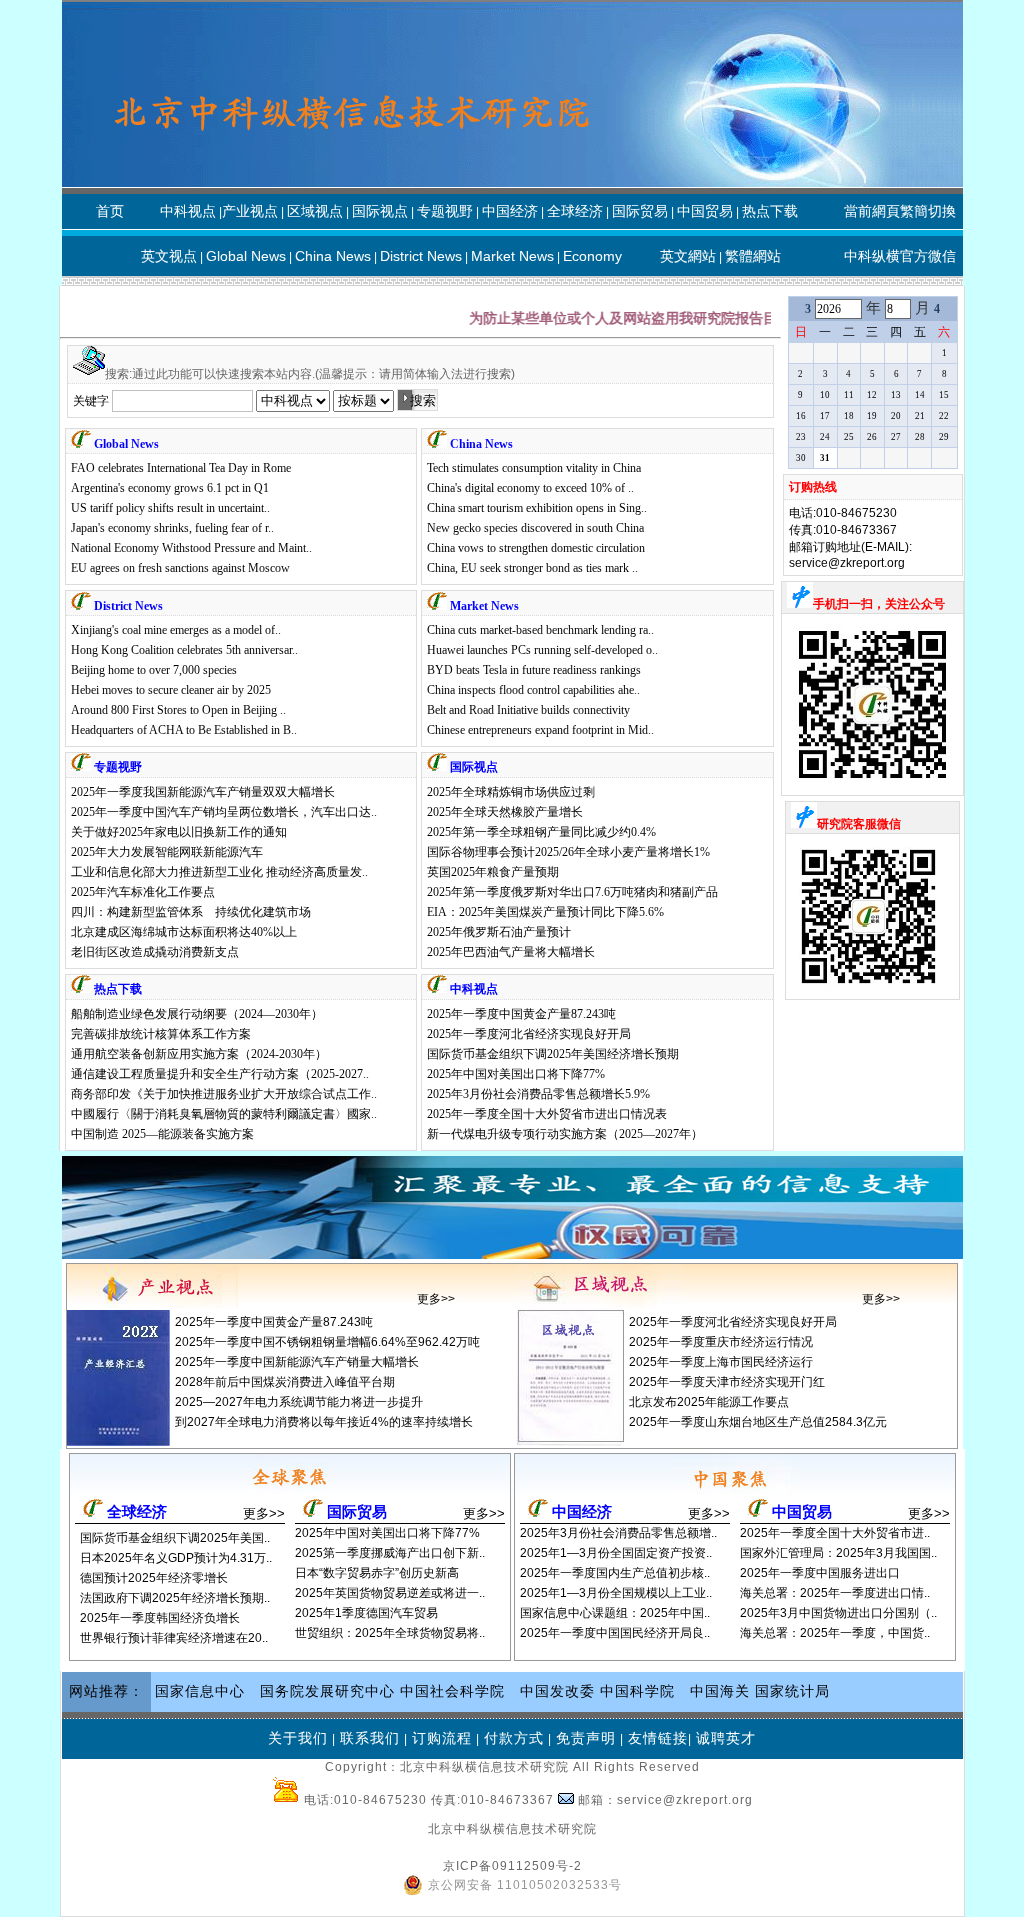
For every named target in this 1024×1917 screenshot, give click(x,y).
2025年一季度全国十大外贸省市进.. (835, 1533)
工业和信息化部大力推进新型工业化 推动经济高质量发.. (219, 872)
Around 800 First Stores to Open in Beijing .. (178, 710)
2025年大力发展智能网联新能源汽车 (167, 852)
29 (944, 437)
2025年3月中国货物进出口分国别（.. (838, 1613)
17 (825, 416)
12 (872, 395)
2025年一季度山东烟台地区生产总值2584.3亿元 (758, 1422)
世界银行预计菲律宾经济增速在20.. (174, 1638)
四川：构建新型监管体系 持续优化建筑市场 (191, 912)
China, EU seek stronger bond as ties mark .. (532, 568)
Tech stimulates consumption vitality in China (534, 468)
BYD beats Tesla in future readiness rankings (534, 670)
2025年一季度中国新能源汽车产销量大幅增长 (297, 1362)
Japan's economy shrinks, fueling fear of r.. (172, 528)
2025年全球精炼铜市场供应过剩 (511, 792)
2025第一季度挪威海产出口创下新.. (390, 1553)
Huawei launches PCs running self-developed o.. (542, 650)
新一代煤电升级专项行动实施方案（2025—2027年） (565, 1134)
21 (920, 416)
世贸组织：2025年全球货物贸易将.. (390, 1633)
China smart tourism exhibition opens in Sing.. (537, 508)
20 (896, 416)
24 (825, 437)
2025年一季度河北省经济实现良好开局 (529, 1034)
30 (801, 458)
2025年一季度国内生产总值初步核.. (615, 1573)
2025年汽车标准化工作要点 (143, 892)
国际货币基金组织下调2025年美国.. (175, 1538)
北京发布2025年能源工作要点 (709, 1402)
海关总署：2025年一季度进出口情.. (835, 1593)
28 (920, 437)
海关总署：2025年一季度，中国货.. (835, 1633)
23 (801, 437)
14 (920, 395)
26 (872, 437)
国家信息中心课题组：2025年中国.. (615, 1613)
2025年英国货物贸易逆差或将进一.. (390, 1593)
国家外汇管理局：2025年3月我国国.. (838, 1553)
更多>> (436, 1299)
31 (825, 458)
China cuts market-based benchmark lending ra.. (540, 630)
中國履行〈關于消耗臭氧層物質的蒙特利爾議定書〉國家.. (224, 1114)
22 (944, 416)
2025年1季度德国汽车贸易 (366, 1613)
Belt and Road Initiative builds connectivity (528, 710)
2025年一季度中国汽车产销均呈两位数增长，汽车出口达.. (224, 812)
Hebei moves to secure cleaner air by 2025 (171, 690)
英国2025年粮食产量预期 (493, 872)
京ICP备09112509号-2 (512, 1866)
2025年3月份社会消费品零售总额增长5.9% (538, 1094)
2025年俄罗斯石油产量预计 (499, 932)
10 (825, 395)
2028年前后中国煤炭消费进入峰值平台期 (285, 1382)
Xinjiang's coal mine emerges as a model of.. (176, 630)
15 (944, 395)
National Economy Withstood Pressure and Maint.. (191, 548)
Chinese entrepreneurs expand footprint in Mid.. (540, 730)
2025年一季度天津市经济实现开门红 (727, 1382)
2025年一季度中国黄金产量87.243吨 (521, 1014)
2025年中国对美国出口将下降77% (516, 1074)
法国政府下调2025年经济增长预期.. (175, 1598)
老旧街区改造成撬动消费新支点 (155, 952)
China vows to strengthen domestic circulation (536, 548)
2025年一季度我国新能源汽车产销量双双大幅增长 (203, 792)
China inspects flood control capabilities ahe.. (533, 690)
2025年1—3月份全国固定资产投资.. (616, 1553)
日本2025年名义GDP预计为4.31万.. (176, 1558)
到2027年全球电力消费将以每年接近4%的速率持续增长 (324, 1422)
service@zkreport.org (847, 563)
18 (849, 416)
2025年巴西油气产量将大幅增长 (511, 952)
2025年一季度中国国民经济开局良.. (615, 1633)
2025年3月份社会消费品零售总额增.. (618, 1533)
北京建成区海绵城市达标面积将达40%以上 (184, 932)
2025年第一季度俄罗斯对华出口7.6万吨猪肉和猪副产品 (572, 892)
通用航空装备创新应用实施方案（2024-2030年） (199, 1054)
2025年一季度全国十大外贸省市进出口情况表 (547, 1114)
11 (849, 395)
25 (849, 437)
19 (872, 416)
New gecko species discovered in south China (535, 528)
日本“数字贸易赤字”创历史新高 (377, 1573)
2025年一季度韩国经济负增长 (160, 1618)
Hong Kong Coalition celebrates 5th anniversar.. (184, 650)
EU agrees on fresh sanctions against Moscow (180, 568)
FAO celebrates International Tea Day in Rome (181, 468)
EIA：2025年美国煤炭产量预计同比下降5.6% (545, 912)
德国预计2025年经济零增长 (154, 1578)
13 (896, 395)
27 (896, 437)
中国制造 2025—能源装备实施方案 (162, 1134)
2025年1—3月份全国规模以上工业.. (616, 1593)
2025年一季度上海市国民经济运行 (721, 1362)
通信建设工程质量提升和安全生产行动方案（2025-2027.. (220, 1074)
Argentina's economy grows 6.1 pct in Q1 (170, 488)
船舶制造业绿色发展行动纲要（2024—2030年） (197, 1014)
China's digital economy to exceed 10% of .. (530, 488)
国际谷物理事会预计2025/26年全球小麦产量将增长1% (568, 852)
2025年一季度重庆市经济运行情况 (721, 1342)
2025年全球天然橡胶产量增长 (505, 812)
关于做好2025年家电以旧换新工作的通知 (179, 832)
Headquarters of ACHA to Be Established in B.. (184, 730)
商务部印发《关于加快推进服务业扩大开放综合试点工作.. (224, 1094)
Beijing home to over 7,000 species (154, 670)
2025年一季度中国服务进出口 (820, 1573)
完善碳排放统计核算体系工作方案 (161, 1034)
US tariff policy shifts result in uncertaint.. (170, 508)
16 (801, 416)
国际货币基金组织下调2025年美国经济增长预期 (553, 1054)
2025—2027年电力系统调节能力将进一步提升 (299, 1402)
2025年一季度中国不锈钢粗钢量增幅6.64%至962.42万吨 (327, 1342)
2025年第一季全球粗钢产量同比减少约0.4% (541, 832)
